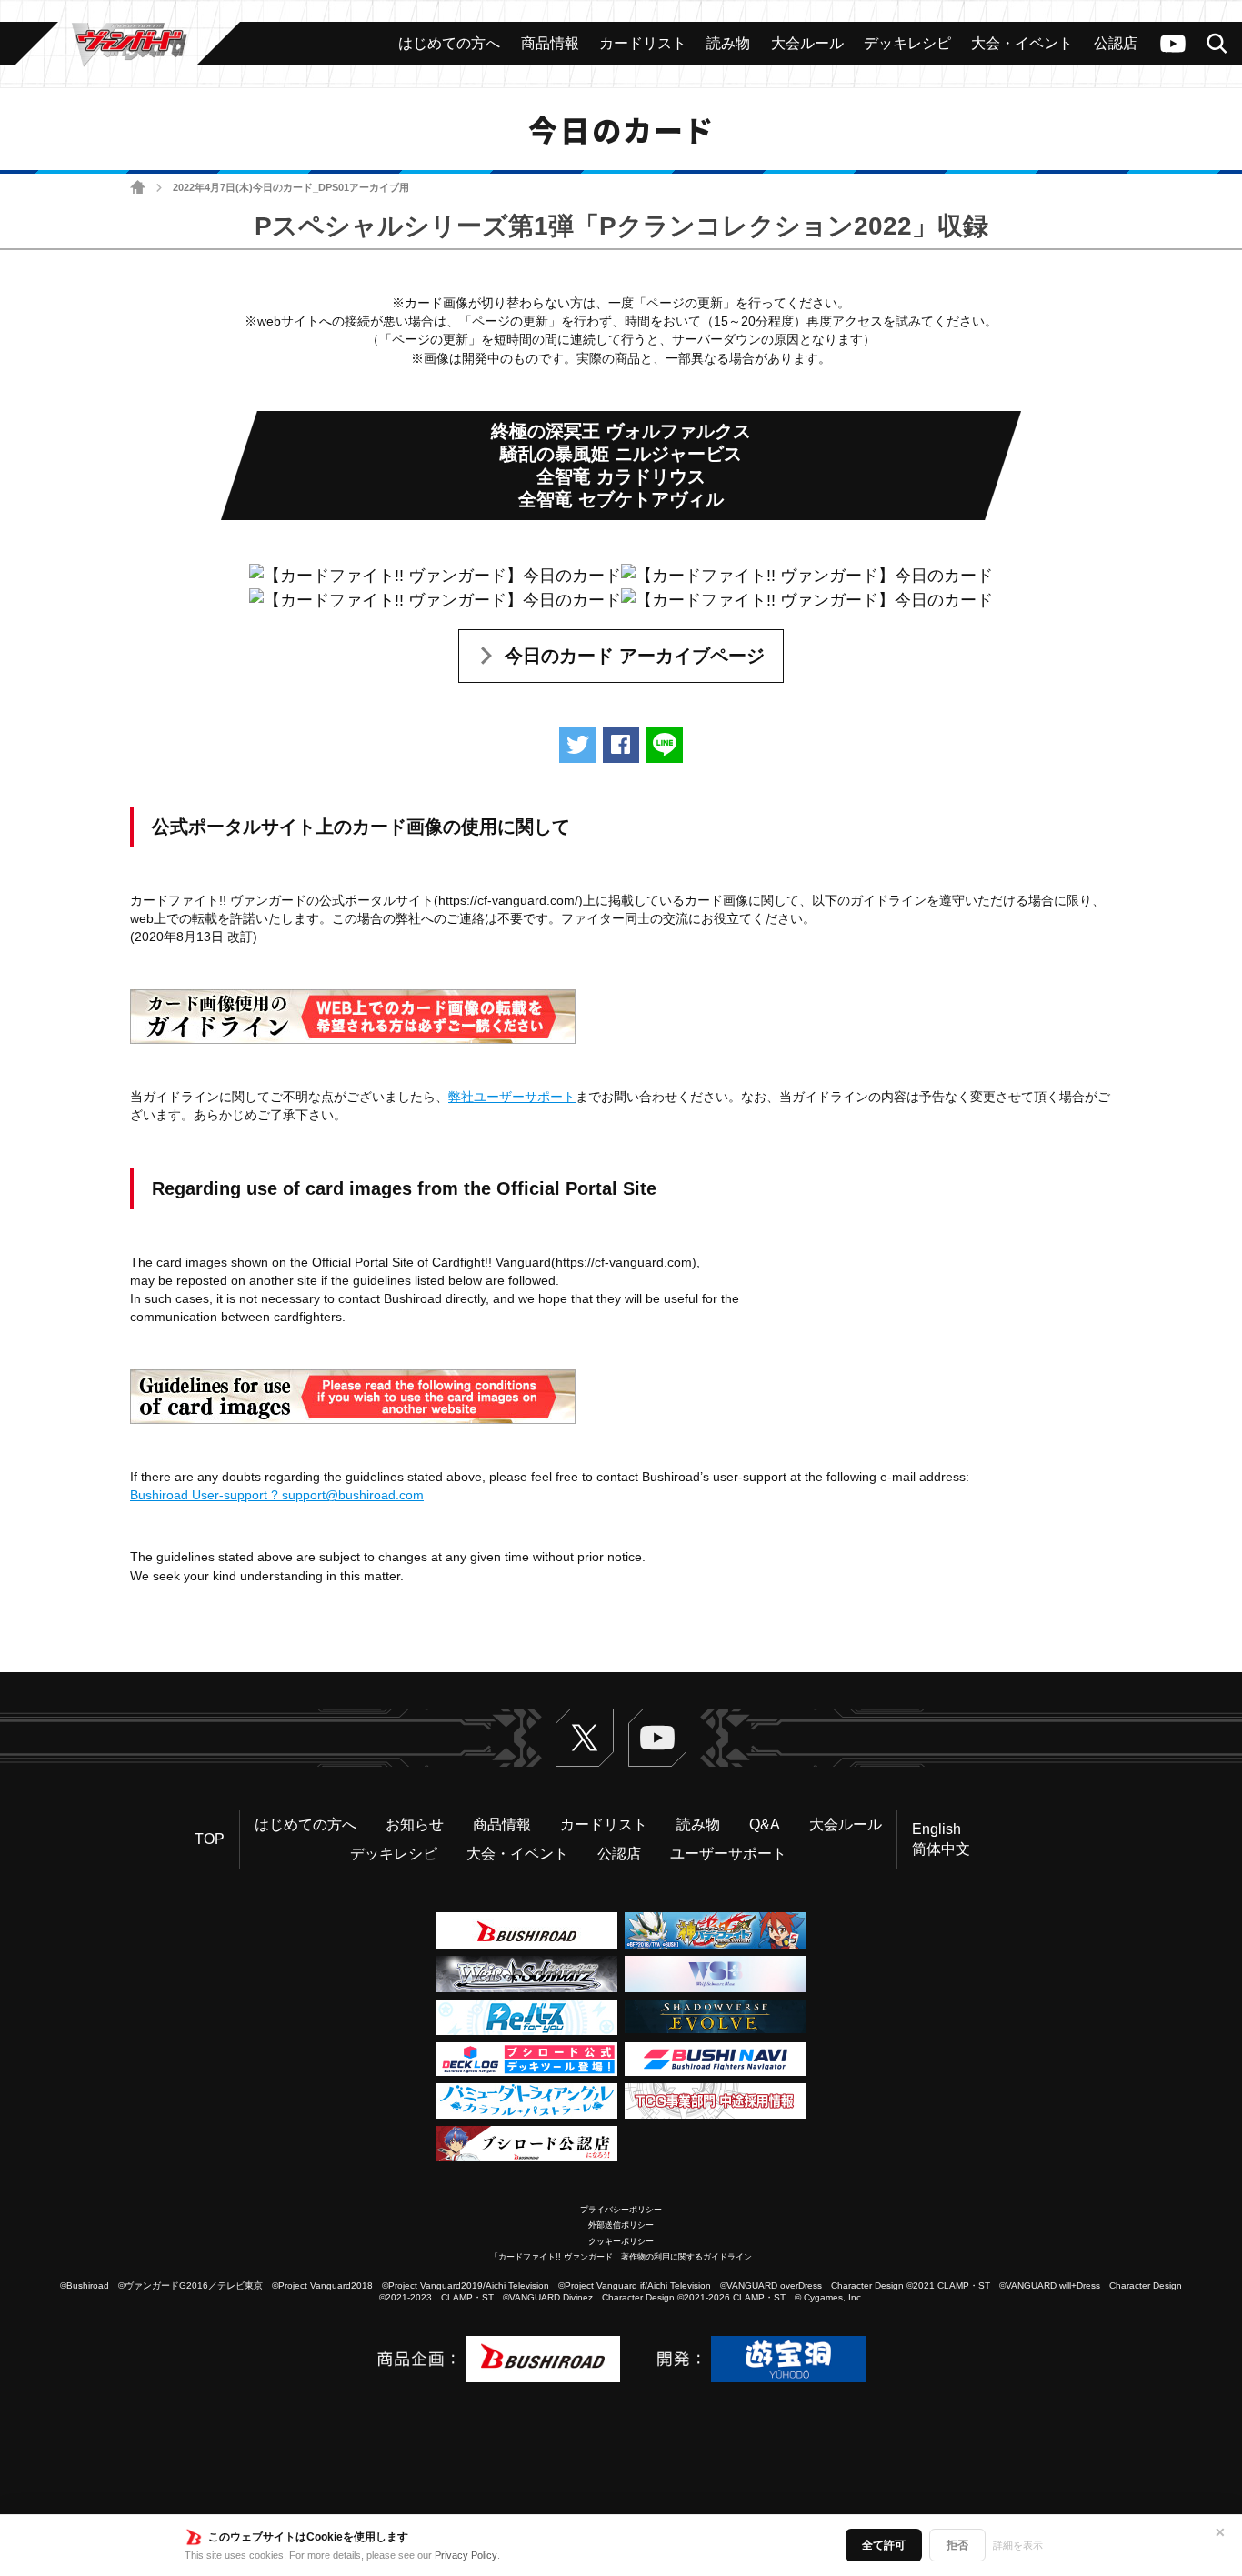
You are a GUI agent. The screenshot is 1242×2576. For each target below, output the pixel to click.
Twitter (585, 1738)
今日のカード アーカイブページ (635, 656)
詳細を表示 (1018, 2545)
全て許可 (884, 2545)
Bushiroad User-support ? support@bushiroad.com (277, 1495)
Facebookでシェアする (621, 745)
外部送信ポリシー (621, 2225)
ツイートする (577, 745)
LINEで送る (665, 745)
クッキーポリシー (621, 2241)
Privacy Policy (466, 2555)
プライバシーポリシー (621, 2210)
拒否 (957, 2545)
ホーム (138, 188)
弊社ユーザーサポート (512, 1097)
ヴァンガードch (1173, 44)
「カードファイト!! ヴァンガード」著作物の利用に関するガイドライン (621, 2257)
